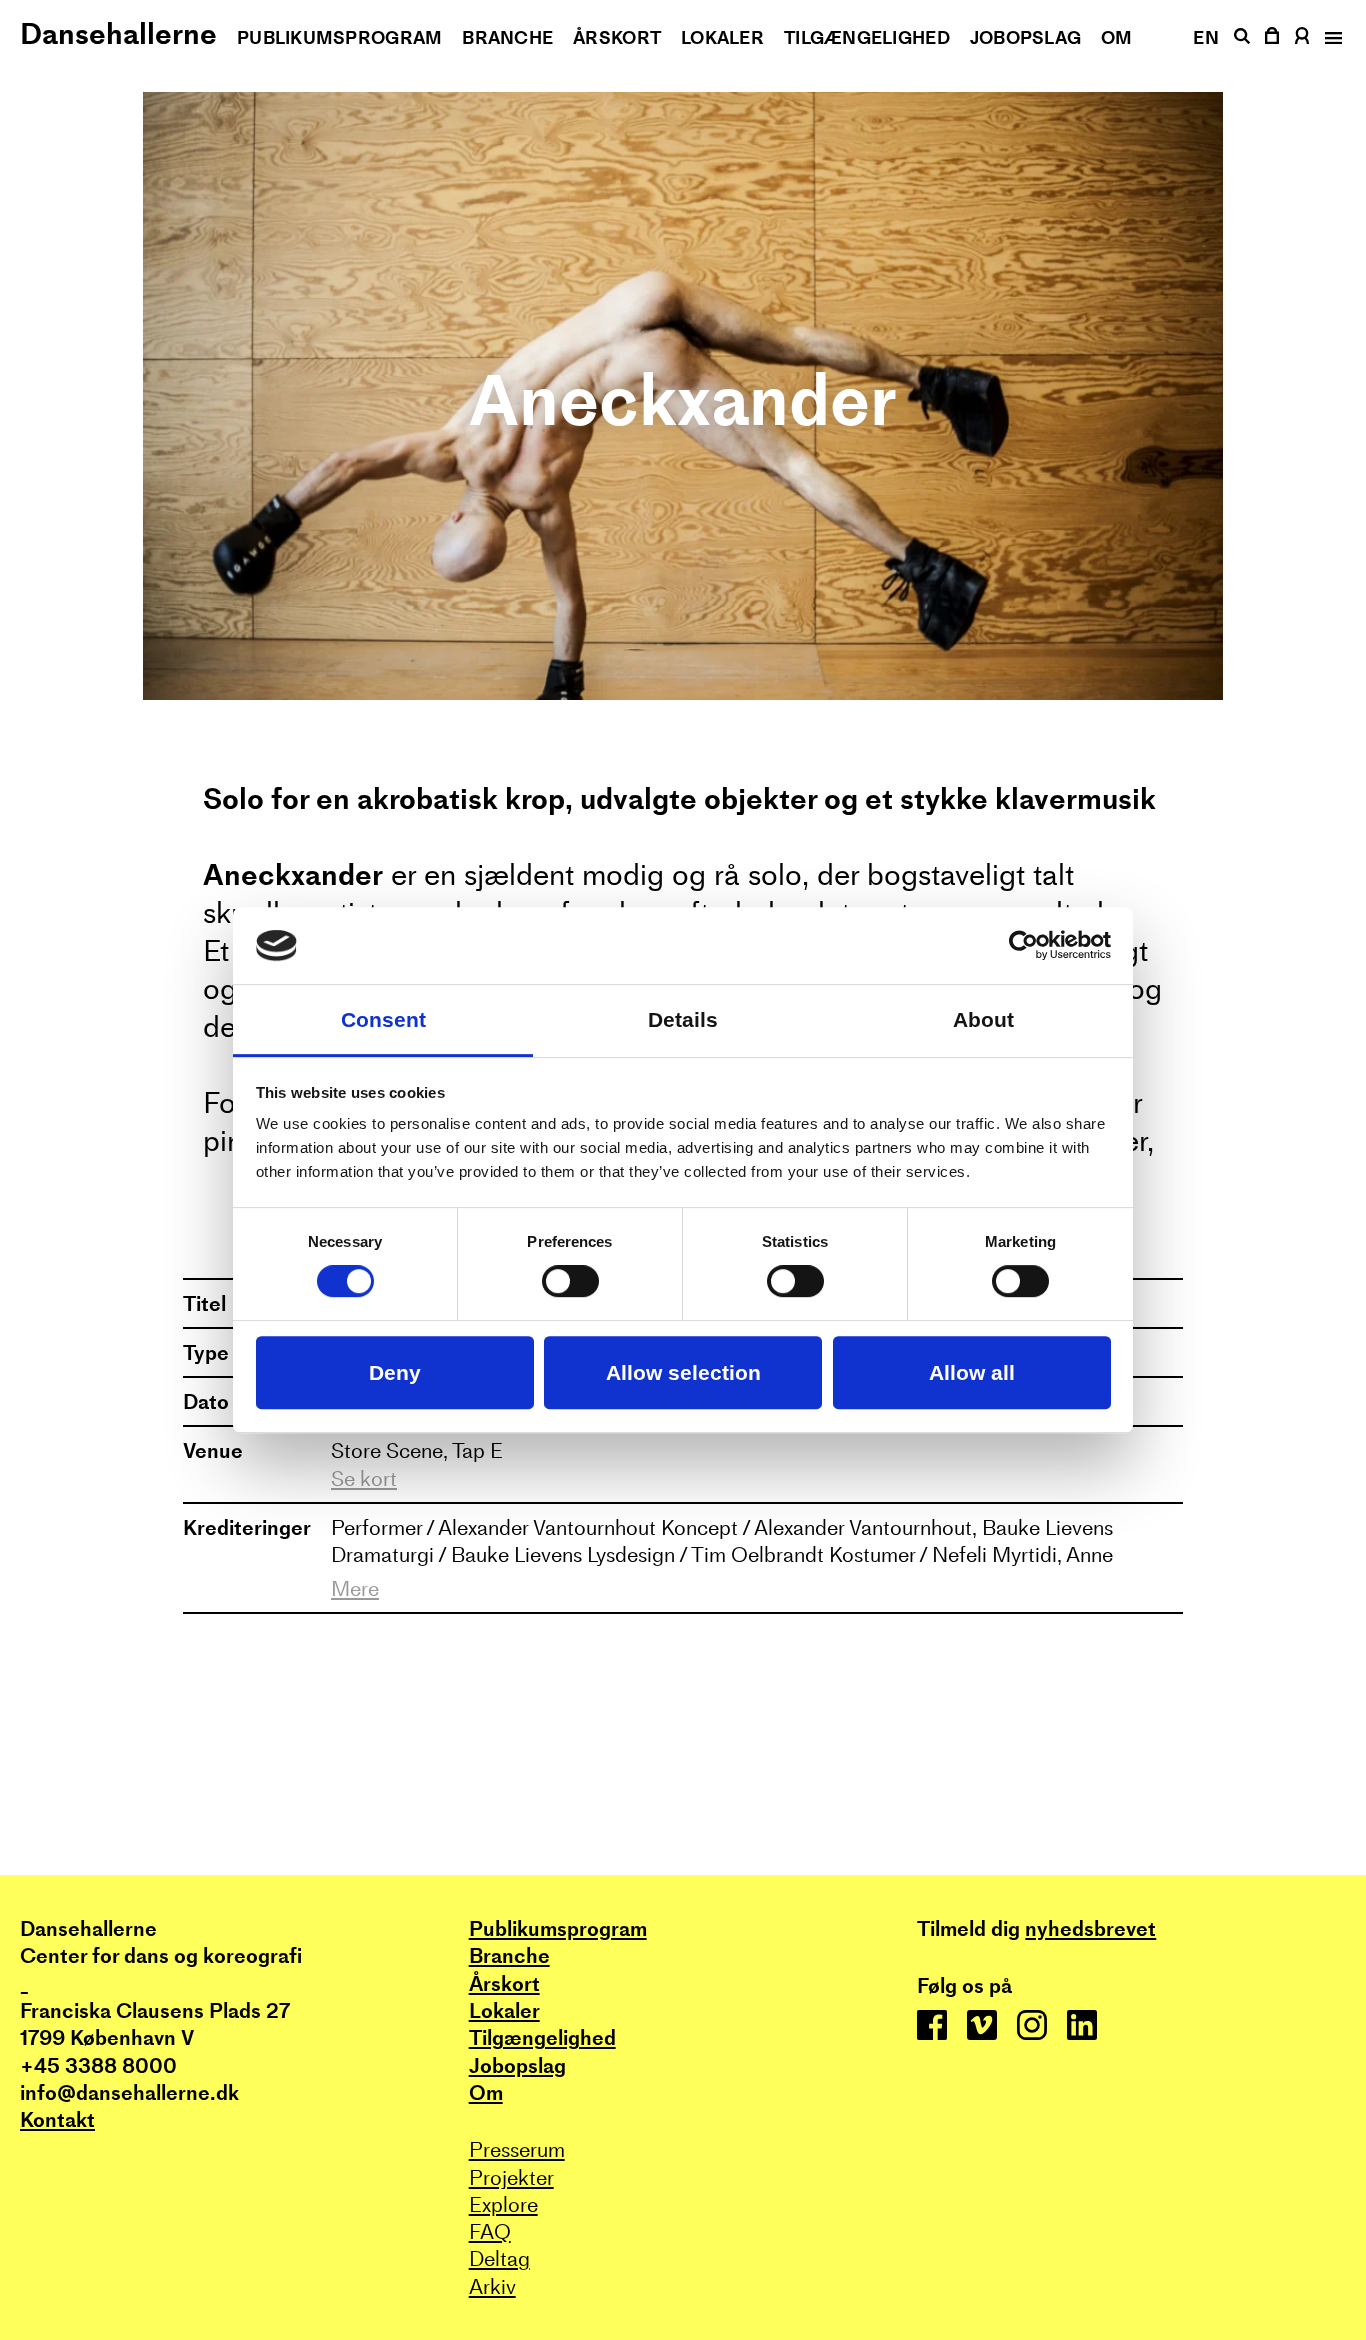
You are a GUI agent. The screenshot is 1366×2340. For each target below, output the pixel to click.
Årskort (617, 37)
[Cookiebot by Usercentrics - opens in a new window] (1023, 946)
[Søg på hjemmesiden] (1241, 36)
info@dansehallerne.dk (129, 2092)
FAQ (490, 2231)
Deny (395, 1372)
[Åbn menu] (1332, 38)
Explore (503, 2204)
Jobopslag (1025, 37)
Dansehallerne (118, 33)
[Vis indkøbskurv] (1273, 35)
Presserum (517, 2149)
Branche (507, 37)
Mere (355, 1588)
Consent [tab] (383, 1019)
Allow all (972, 1372)
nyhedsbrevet (1090, 1928)
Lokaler (722, 37)
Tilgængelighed (867, 37)
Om (1117, 37)
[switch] (570, 1282)
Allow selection (683, 1372)
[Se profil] (1302, 35)
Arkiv (492, 2286)
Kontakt (57, 2119)
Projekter (511, 2177)
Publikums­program (339, 37)
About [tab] (983, 1019)
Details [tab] (683, 1019)
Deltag (499, 2258)
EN (1206, 37)
